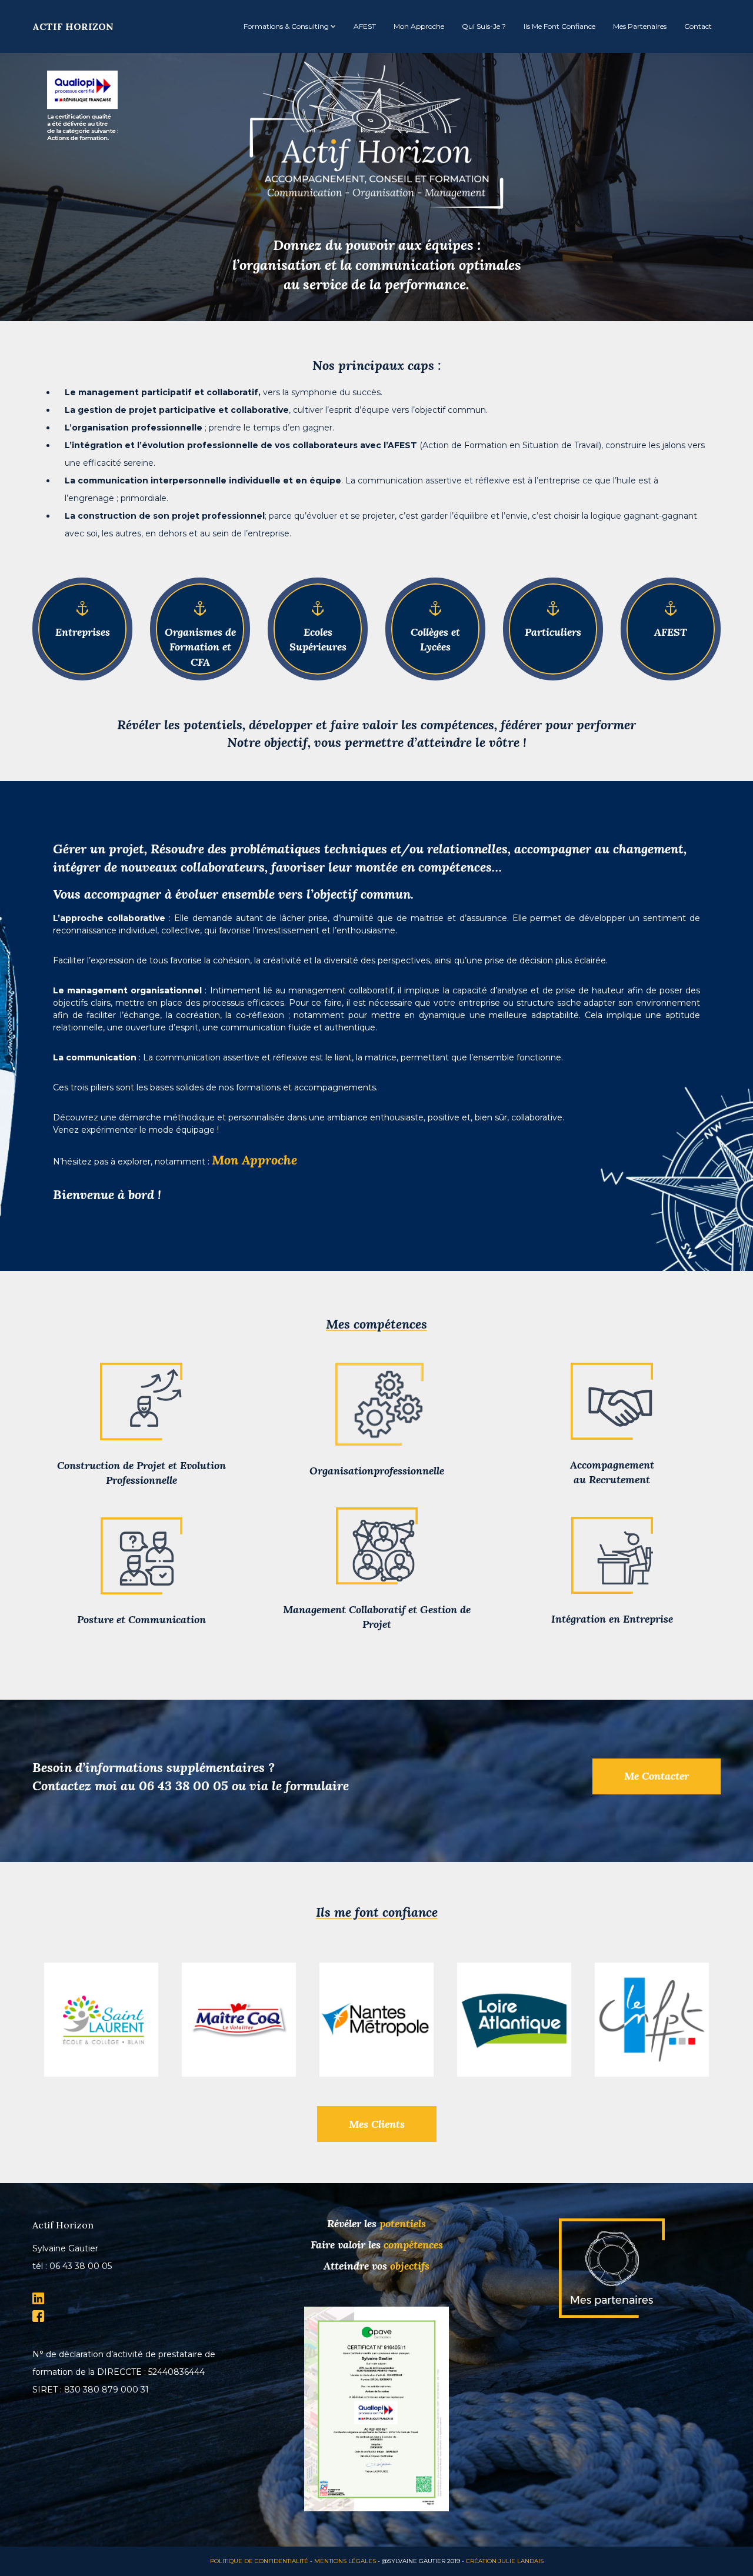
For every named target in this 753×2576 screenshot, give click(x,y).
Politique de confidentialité (259, 2561)
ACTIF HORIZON (73, 26)
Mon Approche (254, 1160)
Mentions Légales (345, 2561)
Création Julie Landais (505, 2561)
